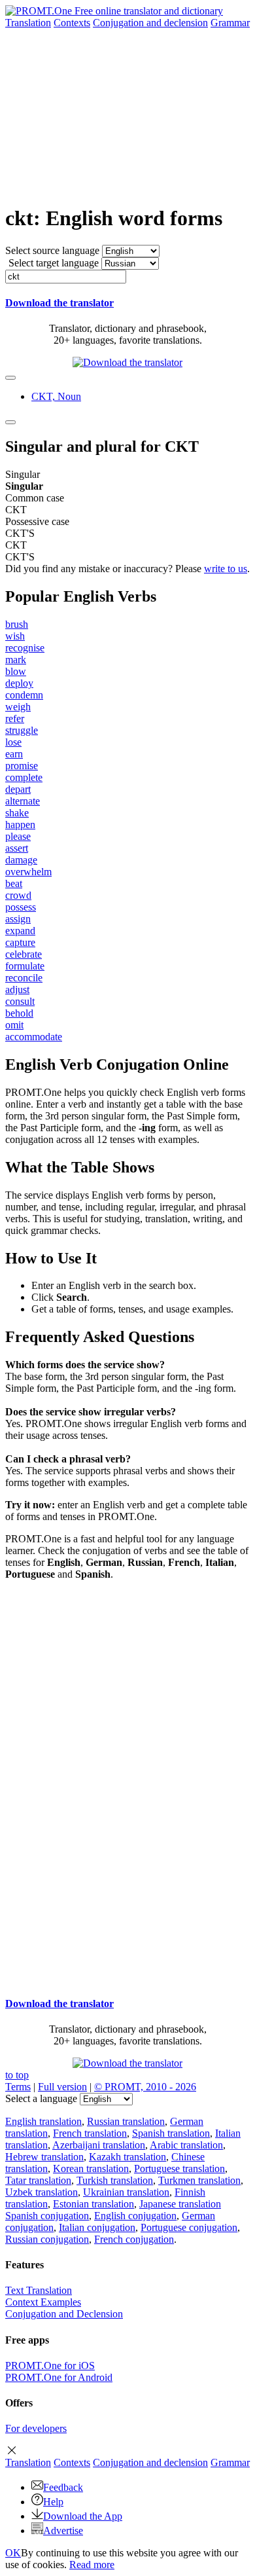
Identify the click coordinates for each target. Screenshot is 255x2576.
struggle (22, 730)
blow (16, 671)
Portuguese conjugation (189, 2227)
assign (18, 919)
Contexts (72, 23)
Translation (28, 23)
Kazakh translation (127, 2157)
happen (20, 825)
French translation (90, 2133)
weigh (18, 707)
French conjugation (134, 2239)
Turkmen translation (199, 2180)
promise (22, 766)
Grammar (230, 23)
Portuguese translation (179, 2168)
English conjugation (135, 2216)
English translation (43, 2121)
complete (24, 777)
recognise (25, 648)
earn (14, 754)
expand (20, 931)
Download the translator (59, 303)
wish (15, 636)
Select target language (54, 263)
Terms (18, 2087)
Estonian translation (93, 2204)
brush (17, 624)
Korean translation (91, 2168)
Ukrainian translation (126, 2192)
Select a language (41, 2098)
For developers (36, 2428)
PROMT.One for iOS (50, 2366)
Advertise (63, 2531)
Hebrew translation (44, 2157)
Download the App (83, 2516)
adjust (17, 989)
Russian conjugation (47, 2239)
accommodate (34, 1037)
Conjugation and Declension (64, 2314)
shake (17, 813)
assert (17, 848)
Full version (62, 2087)
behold (19, 1013)
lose (13, 742)
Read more (92, 2565)
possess (21, 907)
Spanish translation (171, 2133)
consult (20, 1001)
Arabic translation (186, 2145)
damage (21, 860)
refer (15, 718)
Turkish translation (115, 2180)
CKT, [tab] (56, 396)
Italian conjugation (97, 2227)
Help (53, 2502)
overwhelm (28, 872)
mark (16, 660)
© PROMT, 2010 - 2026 (145, 2087)
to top (17, 2075)
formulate (25, 966)
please (18, 836)
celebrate (24, 954)
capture (20, 942)
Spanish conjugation (47, 2216)
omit (14, 1025)
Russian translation (126, 2121)
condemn (24, 695)
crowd (18, 895)
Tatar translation (38, 2180)
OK (13, 2553)
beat (14, 883)
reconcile (24, 978)
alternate (23, 801)
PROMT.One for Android (59, 2377)
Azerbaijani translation (99, 2145)
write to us (226, 569)
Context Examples (43, 2302)
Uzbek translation (42, 2192)
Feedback (63, 2487)
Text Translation (39, 2290)
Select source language (52, 250)
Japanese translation (180, 2204)
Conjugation (150, 23)
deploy (19, 683)
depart (18, 789)
